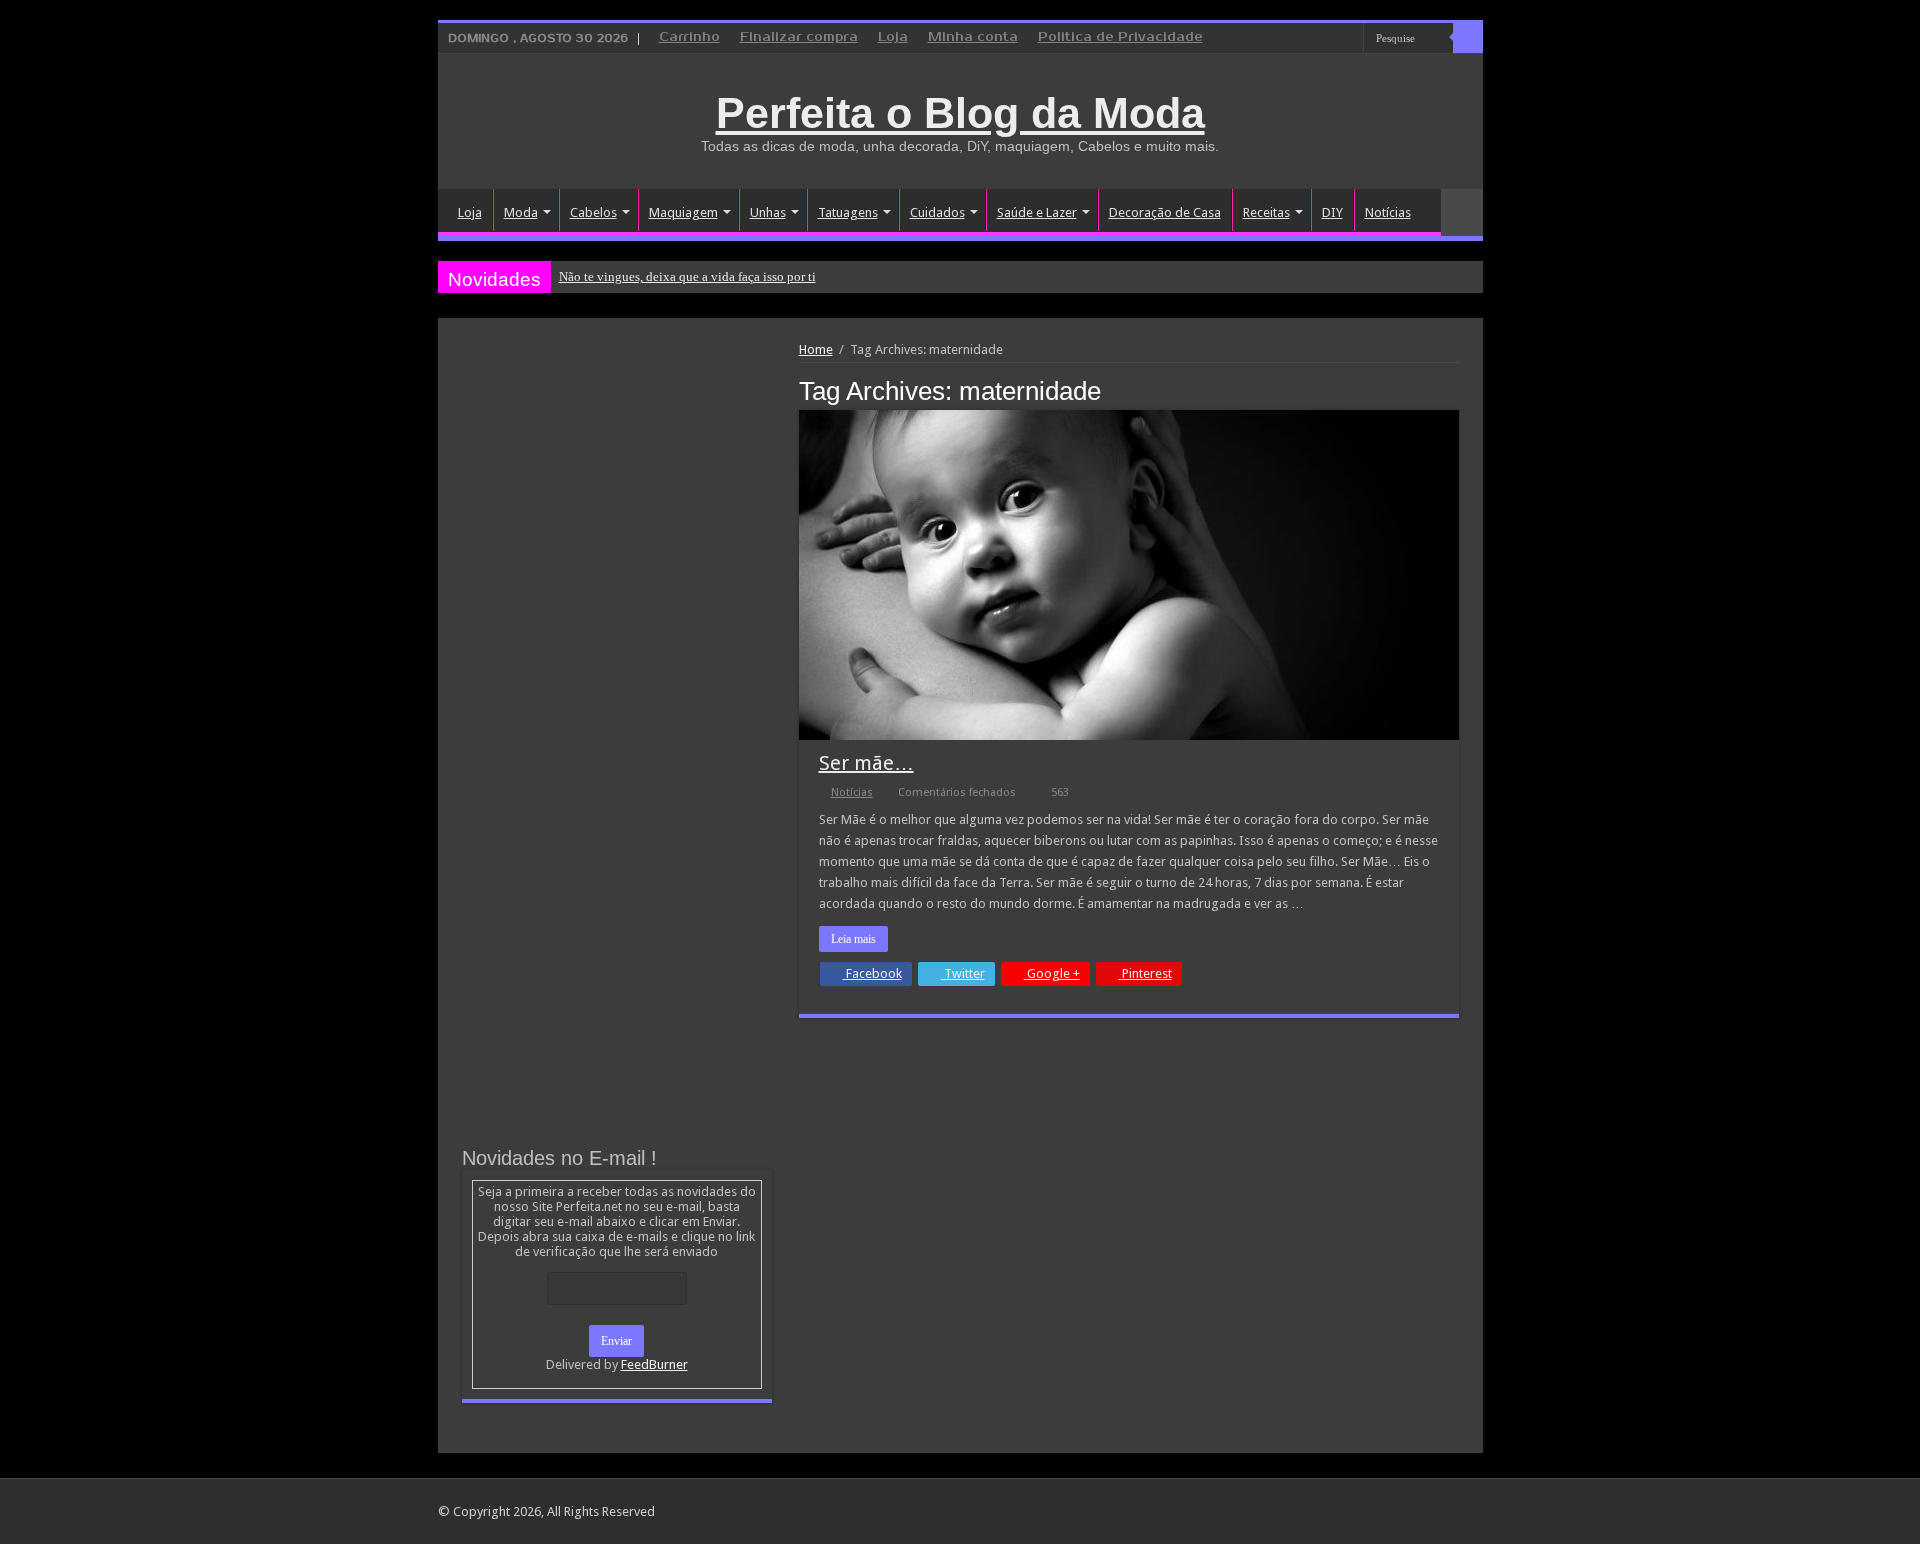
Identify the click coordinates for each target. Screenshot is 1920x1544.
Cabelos (593, 212)
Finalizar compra (799, 37)
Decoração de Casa (1165, 212)
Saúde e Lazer (1037, 212)
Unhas (768, 212)
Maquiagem (683, 212)
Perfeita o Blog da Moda (960, 113)
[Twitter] (1329, 39)
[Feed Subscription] (1453, 390)
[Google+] (1291, 39)
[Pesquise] (1468, 38)
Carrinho (689, 37)
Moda (521, 212)
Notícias (1388, 212)
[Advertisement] (617, 492)
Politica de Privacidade (1120, 37)
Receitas (1266, 212)
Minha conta (973, 37)
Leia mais (853, 939)
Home (816, 349)
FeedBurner (654, 1364)
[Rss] (1272, 39)
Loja (893, 37)
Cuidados (937, 212)
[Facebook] (1310, 39)
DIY (1332, 212)
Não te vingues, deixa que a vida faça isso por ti (687, 276)
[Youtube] (1348, 39)
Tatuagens (848, 212)
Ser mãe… (866, 763)
